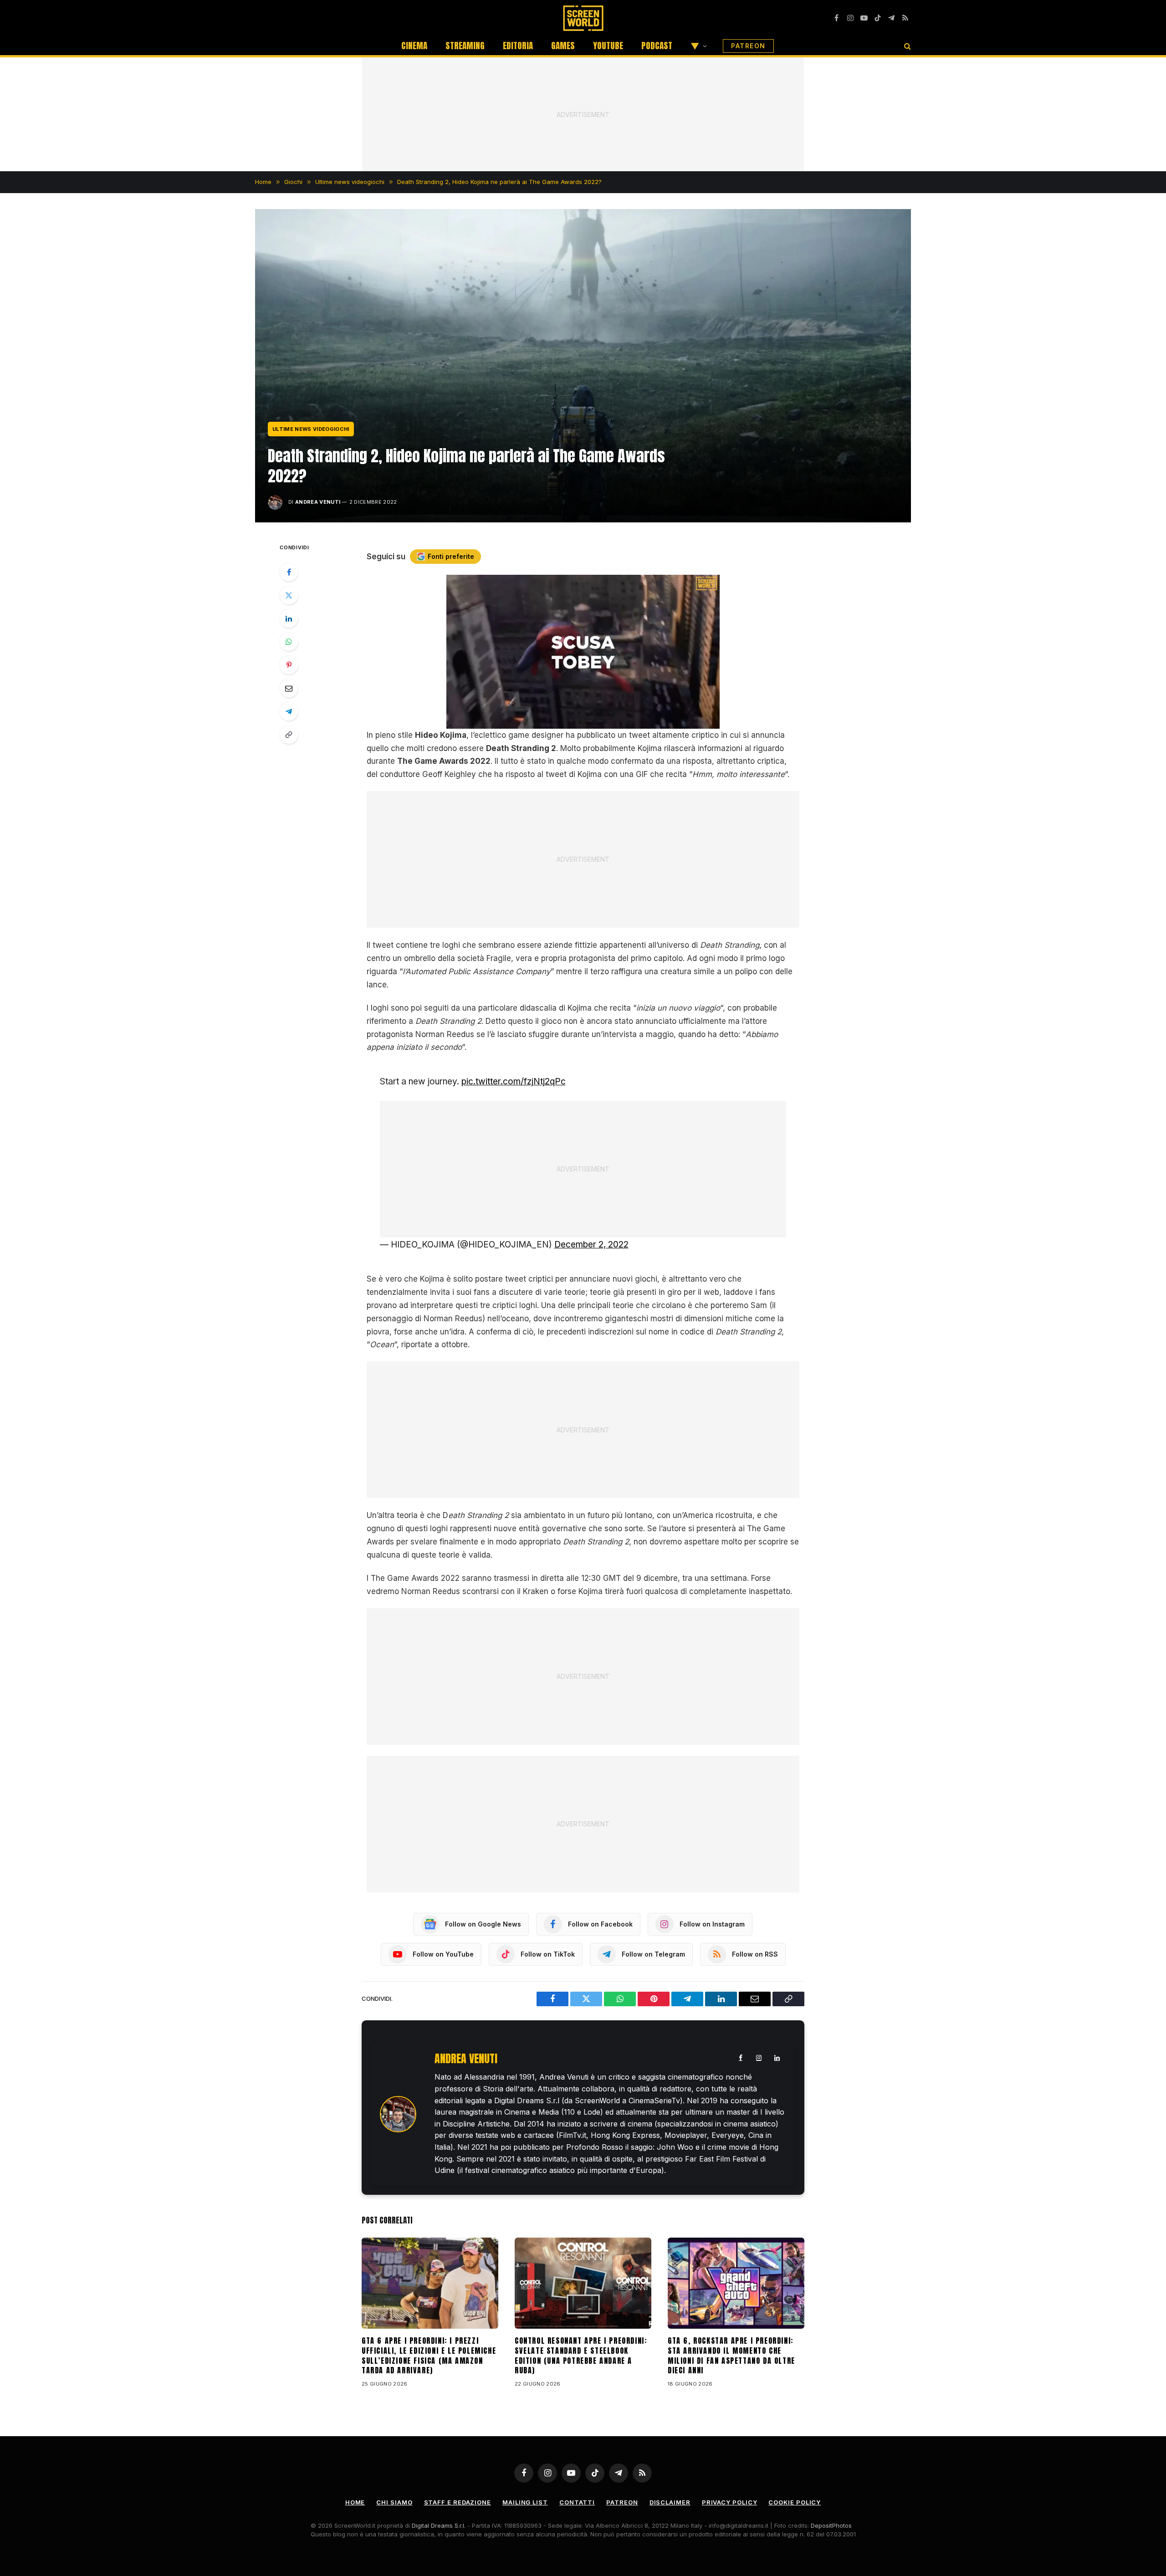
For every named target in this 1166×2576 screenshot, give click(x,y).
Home (355, 2502)
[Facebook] (289, 572)
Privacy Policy (730, 2502)
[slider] (573, 722)
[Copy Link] (289, 735)
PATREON (748, 46)
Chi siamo (394, 2502)
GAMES (563, 46)
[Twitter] (289, 595)
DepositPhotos (831, 2525)
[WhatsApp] (289, 642)
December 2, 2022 (591, 1245)
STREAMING (465, 46)
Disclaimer (670, 2502)
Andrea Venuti (318, 502)
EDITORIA (518, 46)
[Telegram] (289, 711)
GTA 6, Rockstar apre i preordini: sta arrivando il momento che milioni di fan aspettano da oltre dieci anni (731, 2356)
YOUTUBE (608, 46)
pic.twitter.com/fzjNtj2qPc (514, 1081)
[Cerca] (907, 46)
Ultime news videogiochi (311, 429)
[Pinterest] (289, 665)
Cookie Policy (795, 2502)
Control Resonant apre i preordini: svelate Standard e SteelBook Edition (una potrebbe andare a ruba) (581, 2356)
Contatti (577, 2502)
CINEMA (414, 46)
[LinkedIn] (289, 618)
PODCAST (657, 46)
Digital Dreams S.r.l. (439, 2525)
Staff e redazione (458, 2502)
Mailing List (525, 2502)
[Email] (289, 688)
